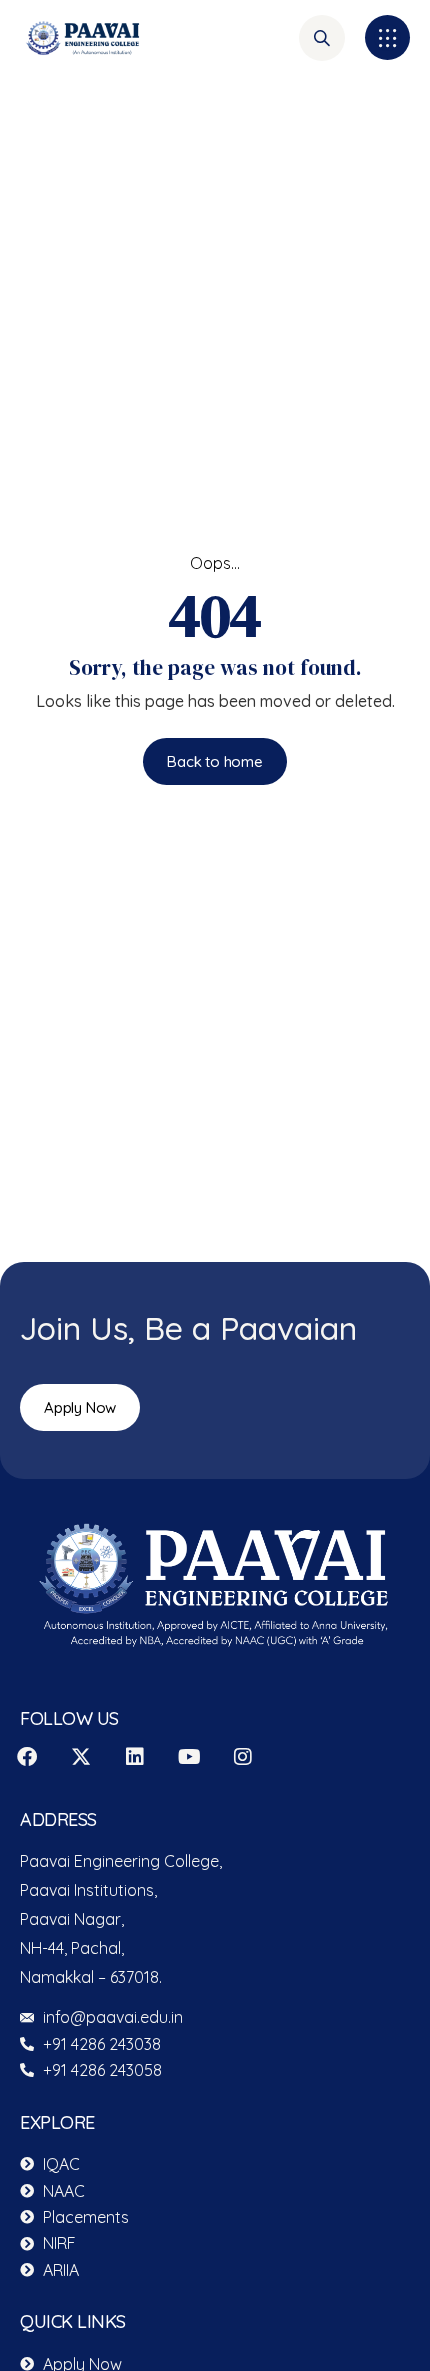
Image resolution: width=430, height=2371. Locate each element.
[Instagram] (243, 1757)
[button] (387, 37)
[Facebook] (27, 1757)
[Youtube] (189, 1757)
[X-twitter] (81, 1757)
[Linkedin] (135, 1757)
